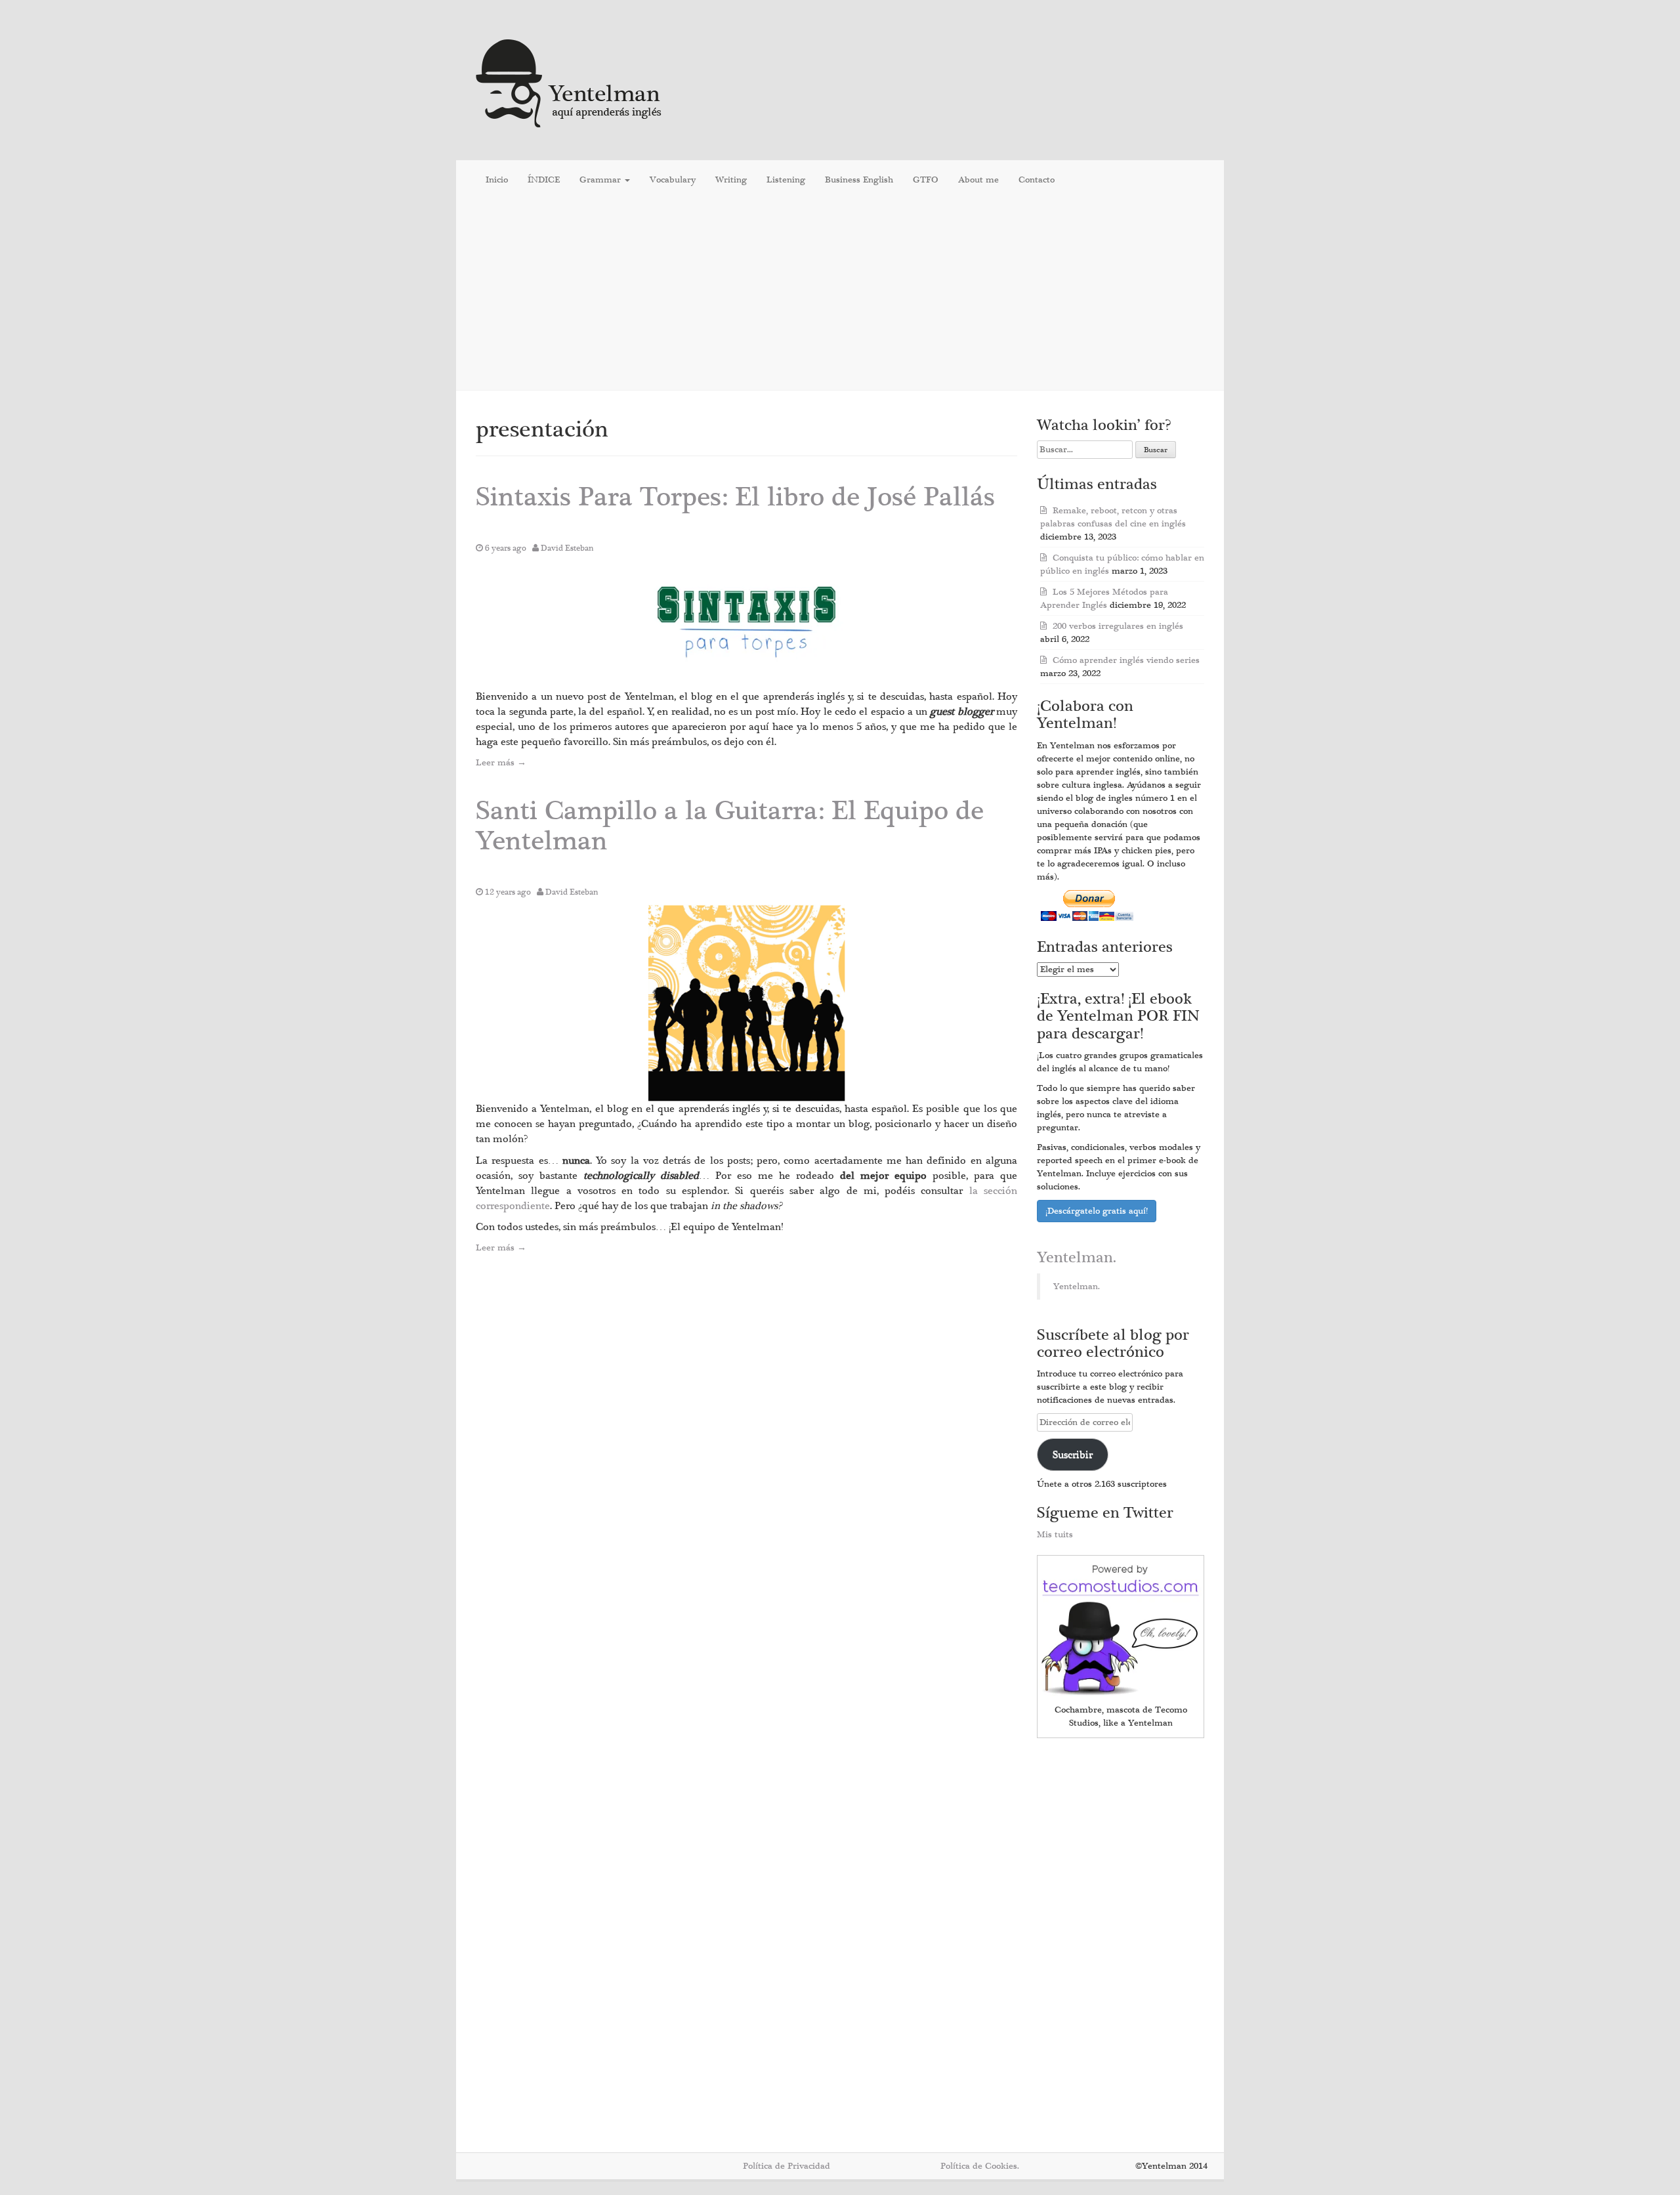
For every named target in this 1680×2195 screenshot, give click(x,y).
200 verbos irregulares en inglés (1118, 626)
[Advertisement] (840, 295)
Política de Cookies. (980, 2166)
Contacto (1037, 180)
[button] (747, 625)
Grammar (601, 180)
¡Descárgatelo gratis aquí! (1097, 1211)
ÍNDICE (544, 180)
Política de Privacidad (787, 2166)
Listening (786, 180)
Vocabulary (673, 180)
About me (978, 180)
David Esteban (567, 548)
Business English (859, 180)
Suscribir (1073, 1455)
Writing (731, 180)
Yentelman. (1077, 1258)
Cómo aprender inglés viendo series (1126, 660)
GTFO (926, 180)
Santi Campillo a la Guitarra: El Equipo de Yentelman (730, 826)
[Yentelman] (569, 82)
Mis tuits (1055, 1535)
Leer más (501, 763)
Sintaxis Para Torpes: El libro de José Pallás (735, 497)
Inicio (497, 180)
